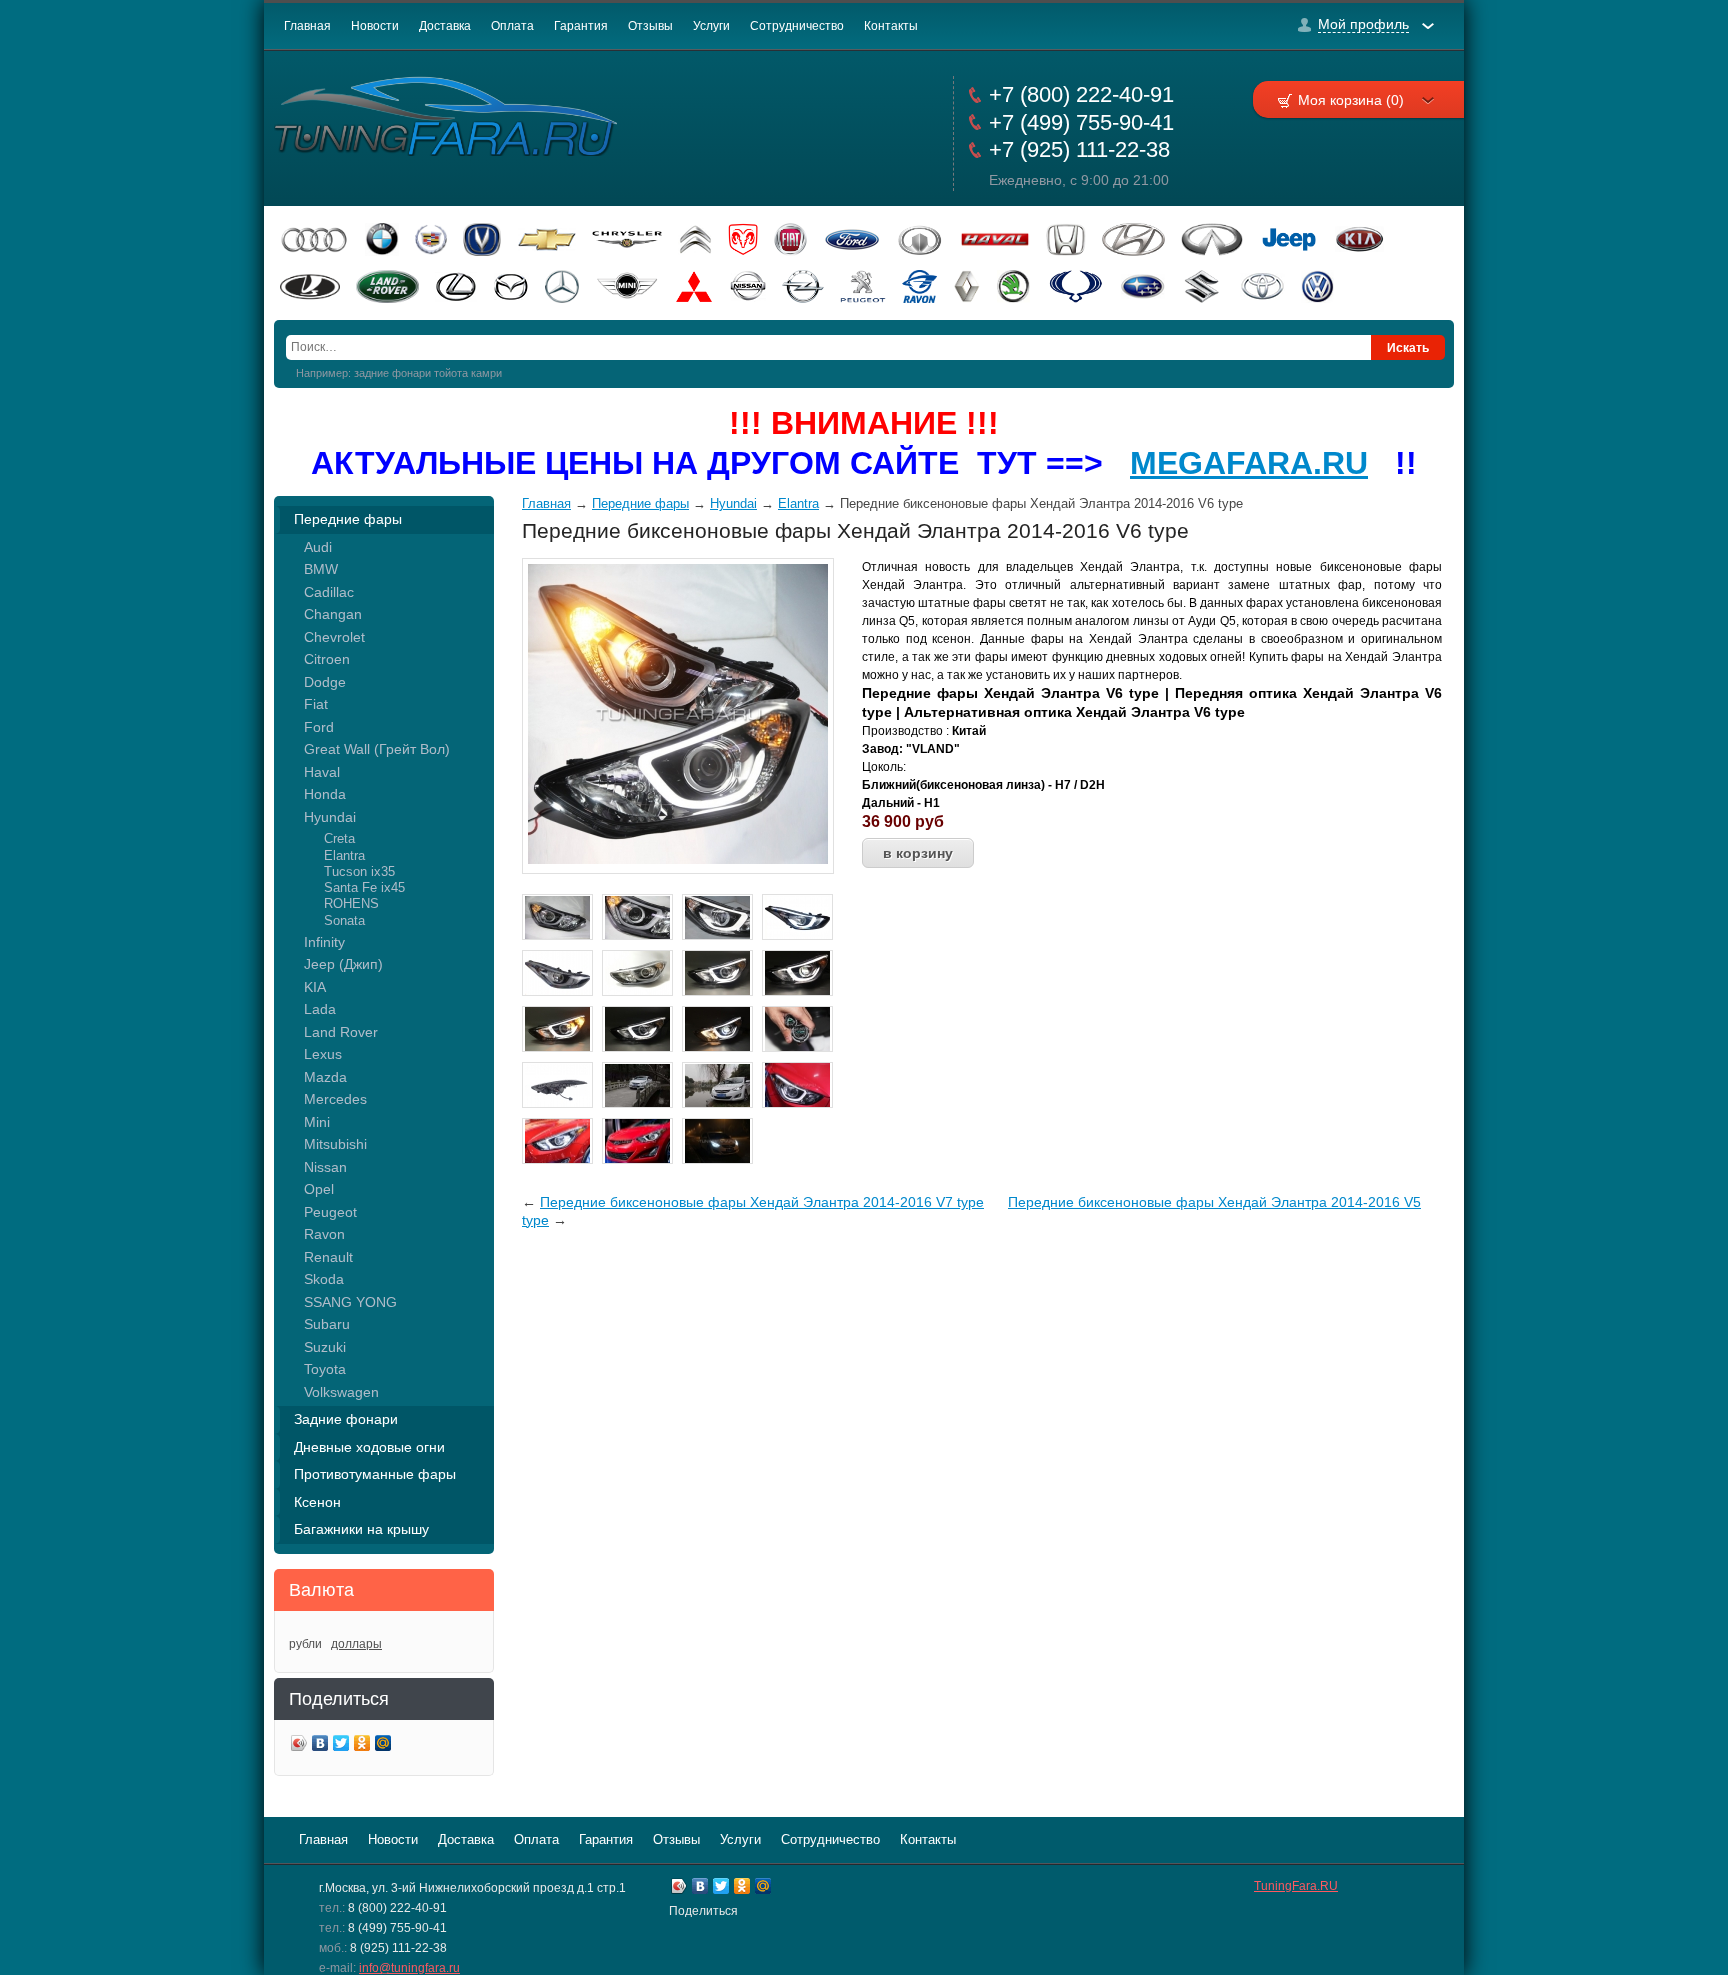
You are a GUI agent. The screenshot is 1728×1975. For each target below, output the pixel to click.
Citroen (327, 659)
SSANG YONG (350, 1302)
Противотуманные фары (375, 1474)
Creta (339, 838)
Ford (319, 727)
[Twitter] (341, 1745)
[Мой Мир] (383, 1745)
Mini (317, 1122)
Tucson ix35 (359, 871)
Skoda (324, 1279)
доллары (356, 1644)
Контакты (891, 26)
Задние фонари (346, 1419)
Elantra (344, 855)
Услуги (711, 26)
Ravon (324, 1234)
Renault (328, 1257)
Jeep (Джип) (343, 964)
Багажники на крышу (361, 1529)
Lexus (323, 1054)
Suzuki (325, 1347)
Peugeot (330, 1212)
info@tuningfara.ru (409, 1968)
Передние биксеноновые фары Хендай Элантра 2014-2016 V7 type (762, 1202)
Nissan (325, 1167)
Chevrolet (334, 637)
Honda (325, 794)
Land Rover (341, 1032)
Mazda (325, 1077)
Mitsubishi (335, 1144)
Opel (319, 1189)
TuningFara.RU (1296, 1886)
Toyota (325, 1369)
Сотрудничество (797, 26)
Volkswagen (341, 1392)
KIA (315, 987)
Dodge (325, 682)
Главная (307, 26)
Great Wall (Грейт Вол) (377, 749)
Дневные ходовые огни (369, 1447)
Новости (375, 26)
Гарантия (581, 26)
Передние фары (348, 519)
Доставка (445, 26)
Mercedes (335, 1099)
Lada (320, 1009)
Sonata (344, 920)
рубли (305, 1644)
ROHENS (351, 903)
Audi (318, 547)
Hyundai (330, 817)
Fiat (316, 704)
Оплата (512, 26)
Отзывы (650, 26)
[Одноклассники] (362, 1745)
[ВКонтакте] (320, 1745)
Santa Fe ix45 (364, 887)
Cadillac (329, 592)
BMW (321, 569)
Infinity (324, 942)
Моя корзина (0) (1351, 100)
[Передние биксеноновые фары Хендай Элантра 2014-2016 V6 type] (678, 859)
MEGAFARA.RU (1249, 463)
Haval (322, 772)
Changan (333, 614)
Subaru (327, 1324)
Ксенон (317, 1502)
